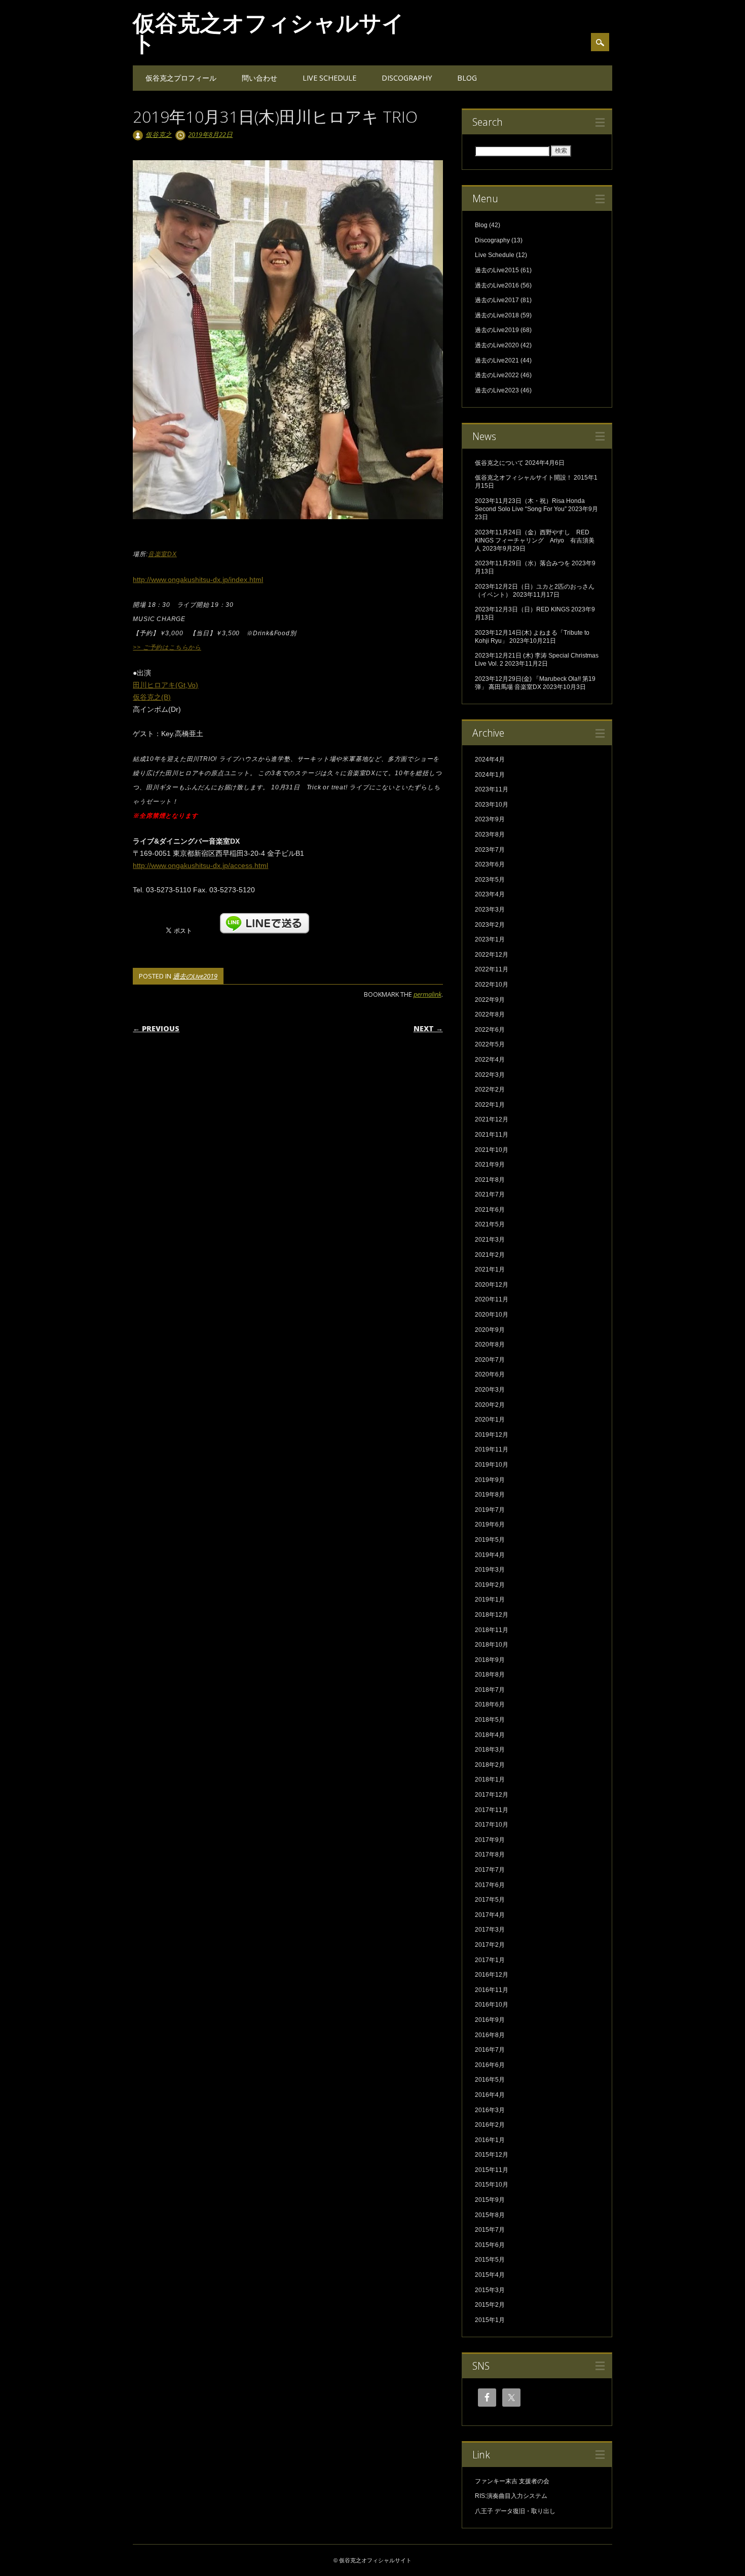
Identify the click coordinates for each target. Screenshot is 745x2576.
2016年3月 (490, 2110)
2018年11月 (492, 1630)
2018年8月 (490, 1675)
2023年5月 (490, 880)
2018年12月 (492, 1615)
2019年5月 (490, 1540)
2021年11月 (492, 1135)
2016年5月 (490, 2080)
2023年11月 (492, 789)
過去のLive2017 (497, 300)
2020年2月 (490, 1405)
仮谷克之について (499, 463)
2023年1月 (490, 939)
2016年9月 (490, 2020)
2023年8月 (490, 835)
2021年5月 (490, 1224)
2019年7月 (490, 1510)
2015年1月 (490, 2320)
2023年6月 (490, 864)
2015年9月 (490, 2200)
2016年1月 (490, 2140)
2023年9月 (490, 819)
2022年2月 (490, 1090)
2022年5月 (490, 1044)
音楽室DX (162, 554)
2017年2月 (490, 1945)
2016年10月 (492, 2005)
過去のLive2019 (195, 976)
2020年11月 (492, 1299)
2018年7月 (490, 1690)
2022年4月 (490, 1060)
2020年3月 (490, 1390)
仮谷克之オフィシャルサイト (269, 32)
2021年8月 (490, 1180)
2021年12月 (492, 1119)
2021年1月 (490, 1269)
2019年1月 (490, 1600)
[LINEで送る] (265, 918)
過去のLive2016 (497, 285)
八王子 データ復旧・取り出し (515, 2511)
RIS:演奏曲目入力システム (511, 2496)
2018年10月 (492, 1645)
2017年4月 (490, 1915)
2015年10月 (492, 2185)
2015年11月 (492, 2170)
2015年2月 (490, 2305)
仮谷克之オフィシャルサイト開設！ (524, 478)
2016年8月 (490, 2035)
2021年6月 (490, 1210)
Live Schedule (329, 78)
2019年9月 (490, 1480)
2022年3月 (490, 1075)
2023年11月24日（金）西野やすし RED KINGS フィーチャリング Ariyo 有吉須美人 (535, 540)
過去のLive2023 (497, 390)
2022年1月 (490, 1105)
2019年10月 (492, 1465)
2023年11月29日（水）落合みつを (523, 563)
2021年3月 (490, 1240)
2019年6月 (490, 1525)
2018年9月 (490, 1660)
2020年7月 (490, 1360)
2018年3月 (490, 1750)
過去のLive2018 (497, 315)
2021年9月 (490, 1165)
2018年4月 (490, 1735)
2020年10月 (492, 1315)
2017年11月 (492, 1810)
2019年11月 (492, 1449)
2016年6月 (490, 2065)
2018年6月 (490, 1704)
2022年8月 (490, 1014)
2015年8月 (490, 2215)
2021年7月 (490, 1194)
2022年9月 (490, 1000)
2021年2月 (490, 1255)
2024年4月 (490, 759)
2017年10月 (492, 1825)
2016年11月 (492, 1990)
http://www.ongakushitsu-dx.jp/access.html (200, 865)
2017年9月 (490, 1840)
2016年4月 (490, 2095)
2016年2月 (490, 2125)
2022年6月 (490, 1030)
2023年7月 (490, 850)
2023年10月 (492, 805)
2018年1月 (490, 1780)
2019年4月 (490, 1555)
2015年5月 (490, 2260)
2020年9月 (490, 1330)
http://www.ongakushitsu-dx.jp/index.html (198, 579)
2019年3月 (490, 1570)
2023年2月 (490, 925)
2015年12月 (492, 2155)
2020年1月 (490, 1420)
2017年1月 (490, 1960)
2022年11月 (492, 969)
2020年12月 (492, 1285)
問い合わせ (259, 78)
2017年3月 (490, 1930)
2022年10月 (492, 985)
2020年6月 (490, 1374)
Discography (407, 78)
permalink (427, 994)
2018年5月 (490, 1720)
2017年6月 (490, 1885)
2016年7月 (490, 2050)
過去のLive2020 (497, 345)
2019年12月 (492, 1435)
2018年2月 (490, 1765)
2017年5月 (490, 1900)
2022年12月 (492, 955)
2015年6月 (490, 2245)
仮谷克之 (159, 134)
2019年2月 (490, 1585)
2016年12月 (492, 1975)
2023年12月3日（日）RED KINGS (522, 609)
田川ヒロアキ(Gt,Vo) (165, 685)
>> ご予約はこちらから (167, 647)
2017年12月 (492, 1795)
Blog (467, 78)
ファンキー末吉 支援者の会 (512, 2481)
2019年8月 (490, 1495)
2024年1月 (490, 775)
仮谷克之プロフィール (181, 78)
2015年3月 (490, 2290)
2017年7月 (490, 1870)
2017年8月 (490, 1855)
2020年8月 (490, 1345)
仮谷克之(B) (152, 697)
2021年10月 (492, 1150)
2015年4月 (490, 2275)
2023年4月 (490, 894)
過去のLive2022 (497, 375)
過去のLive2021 (497, 360)
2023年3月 (490, 910)
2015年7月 (490, 2230)
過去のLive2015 (497, 270)
